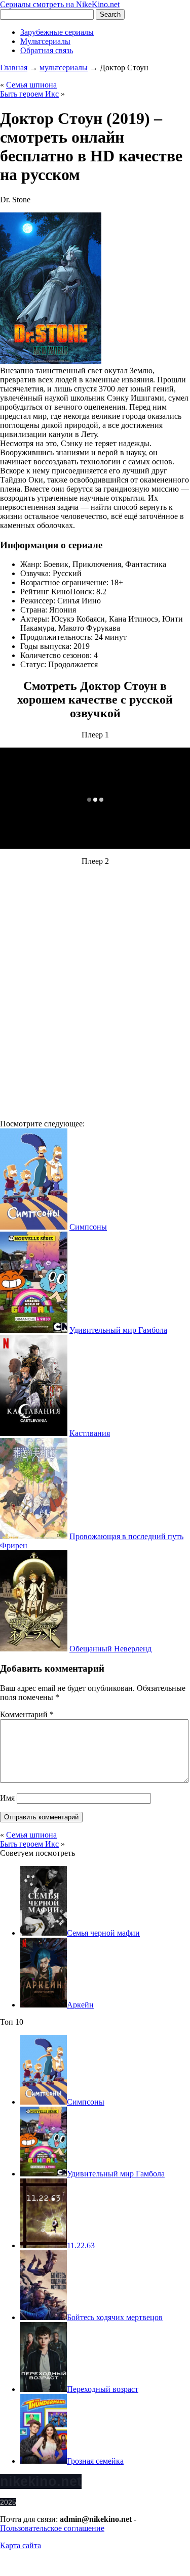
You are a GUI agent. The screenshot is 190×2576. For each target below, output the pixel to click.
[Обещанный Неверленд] (34, 1649)
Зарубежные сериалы (57, 32)
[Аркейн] (44, 2005)
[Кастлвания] (34, 1433)
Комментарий (27, 1714)
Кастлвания (90, 1433)
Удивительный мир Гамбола (118, 1330)
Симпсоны (88, 1227)
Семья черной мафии (103, 1933)
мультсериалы (64, 68)
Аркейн (80, 2005)
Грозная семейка (95, 2461)
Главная (14, 68)
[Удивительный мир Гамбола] (34, 1330)
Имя (7, 1798)
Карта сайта (21, 2545)
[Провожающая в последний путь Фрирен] (34, 1536)
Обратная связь (47, 50)
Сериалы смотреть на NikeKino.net (60, 4)
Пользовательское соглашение (52, 2528)
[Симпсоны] (34, 1227)
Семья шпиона (31, 85)
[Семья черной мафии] (44, 1933)
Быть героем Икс (29, 94)
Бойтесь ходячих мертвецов (115, 2317)
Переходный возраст (103, 2389)
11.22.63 (81, 2245)
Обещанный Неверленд (110, 1649)
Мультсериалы (45, 41)
